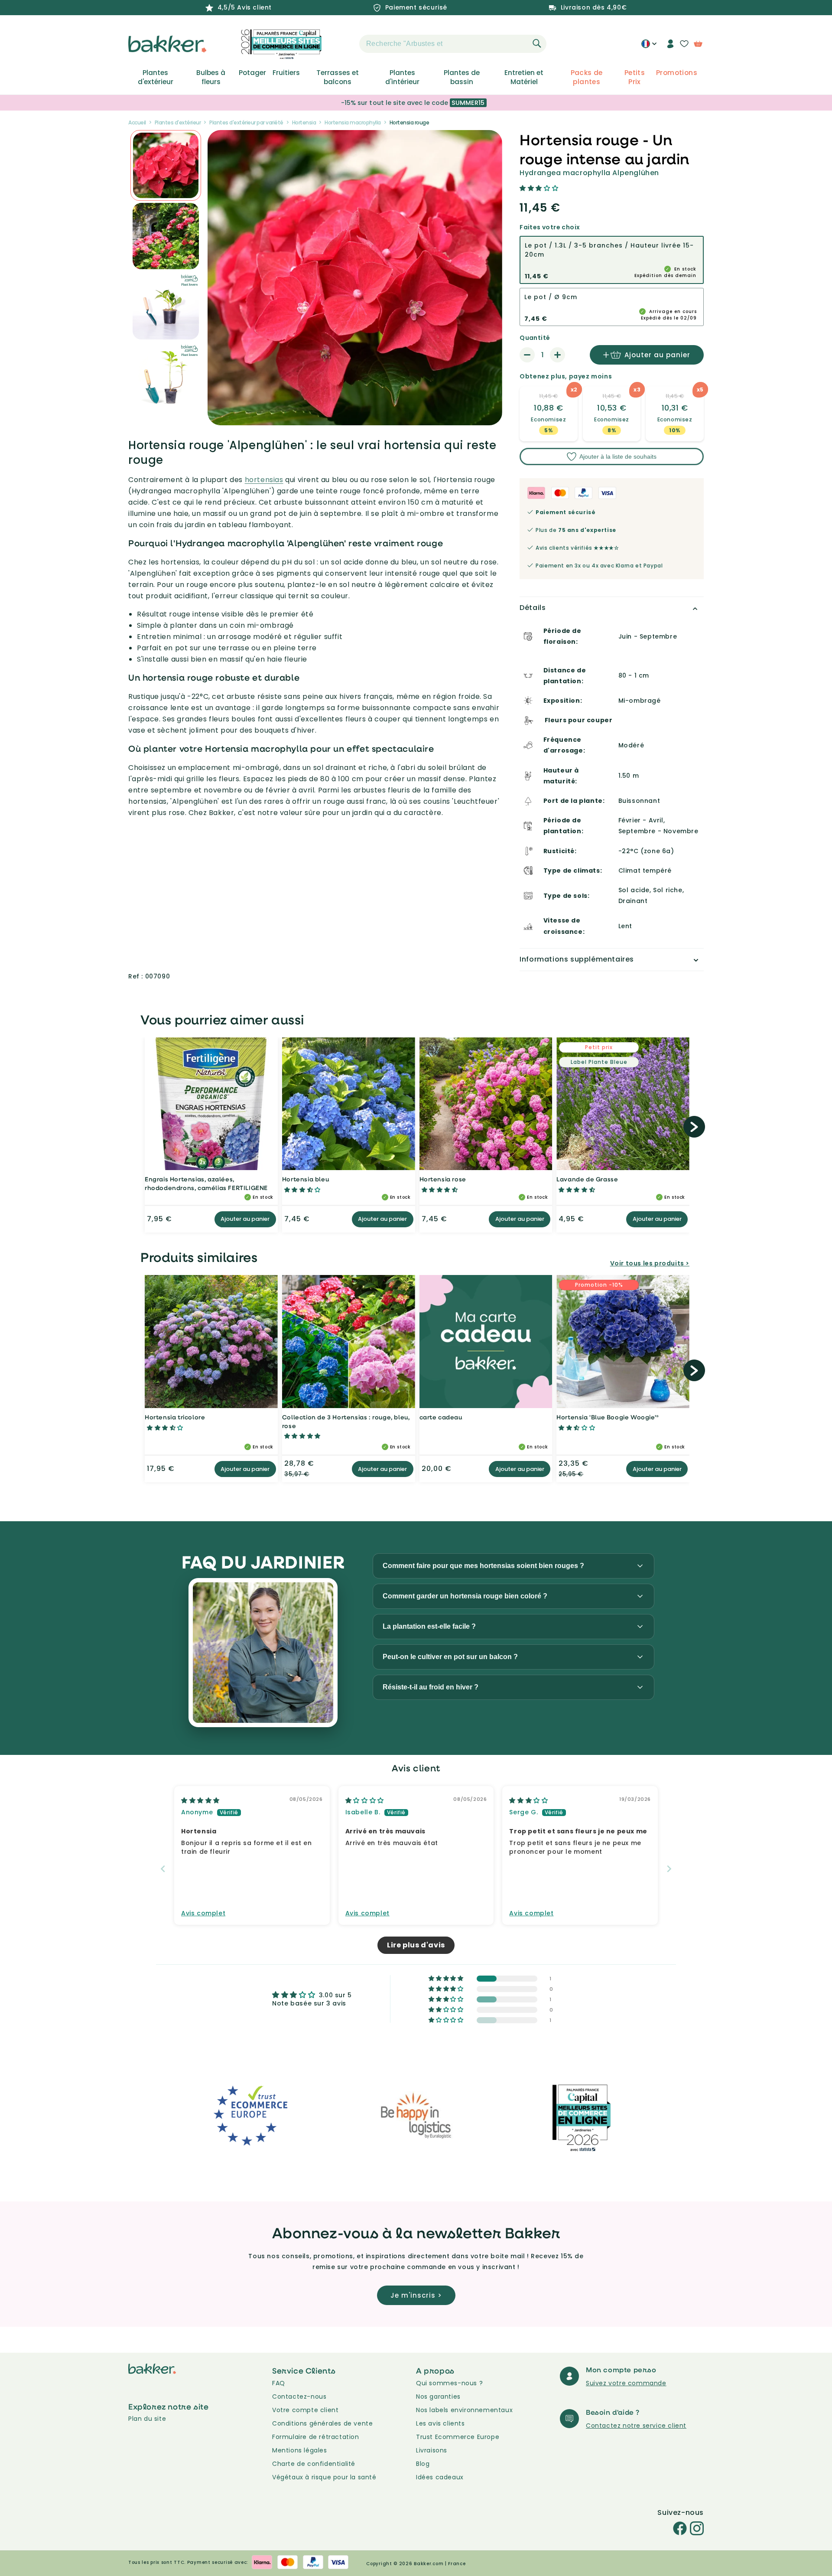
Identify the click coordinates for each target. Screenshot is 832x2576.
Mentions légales (300, 2450)
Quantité (535, 338)
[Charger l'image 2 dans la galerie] (166, 165)
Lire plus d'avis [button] (416, 1945)
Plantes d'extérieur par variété (246, 122)
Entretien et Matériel (524, 77)
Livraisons (432, 2450)
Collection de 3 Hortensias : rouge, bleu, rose (346, 1421)
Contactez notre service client (636, 2426)
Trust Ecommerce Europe (458, 2437)
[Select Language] (649, 47)
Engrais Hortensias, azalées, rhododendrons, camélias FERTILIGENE (206, 1183)
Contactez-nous (299, 2397)
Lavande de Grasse (587, 1179)
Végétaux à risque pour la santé (324, 2477)
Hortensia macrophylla (353, 122)
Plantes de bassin (462, 77)
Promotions (677, 73)
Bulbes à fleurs (211, 77)
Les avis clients (440, 2423)
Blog (423, 2464)
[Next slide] (669, 1869)
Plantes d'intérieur (402, 77)
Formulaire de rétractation (316, 2437)
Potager (252, 73)
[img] (200, 1800)
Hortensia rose (443, 1179)
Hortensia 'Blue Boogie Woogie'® (608, 1417)
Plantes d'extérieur (156, 77)
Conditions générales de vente (322, 2423)
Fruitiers (286, 73)
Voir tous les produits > (650, 1263)
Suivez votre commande (626, 2383)
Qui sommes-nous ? (449, 2383)
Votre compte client (305, 2410)
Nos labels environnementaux (464, 2410)
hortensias (264, 480)
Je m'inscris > (416, 2295)
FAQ (279, 2383)
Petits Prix (635, 77)
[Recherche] (537, 43)
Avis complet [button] (203, 1913)
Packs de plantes (587, 77)
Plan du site (147, 2419)
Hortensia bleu (305, 1179)
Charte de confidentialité (314, 2464)
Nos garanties (438, 2397)
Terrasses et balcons (338, 77)
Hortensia (304, 122)
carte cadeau (441, 1417)
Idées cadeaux (440, 2477)
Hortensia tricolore (175, 1417)
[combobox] (453, 44)
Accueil (137, 122)
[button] (344, 44)
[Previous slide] (163, 1869)
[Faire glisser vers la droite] (694, 1127)
